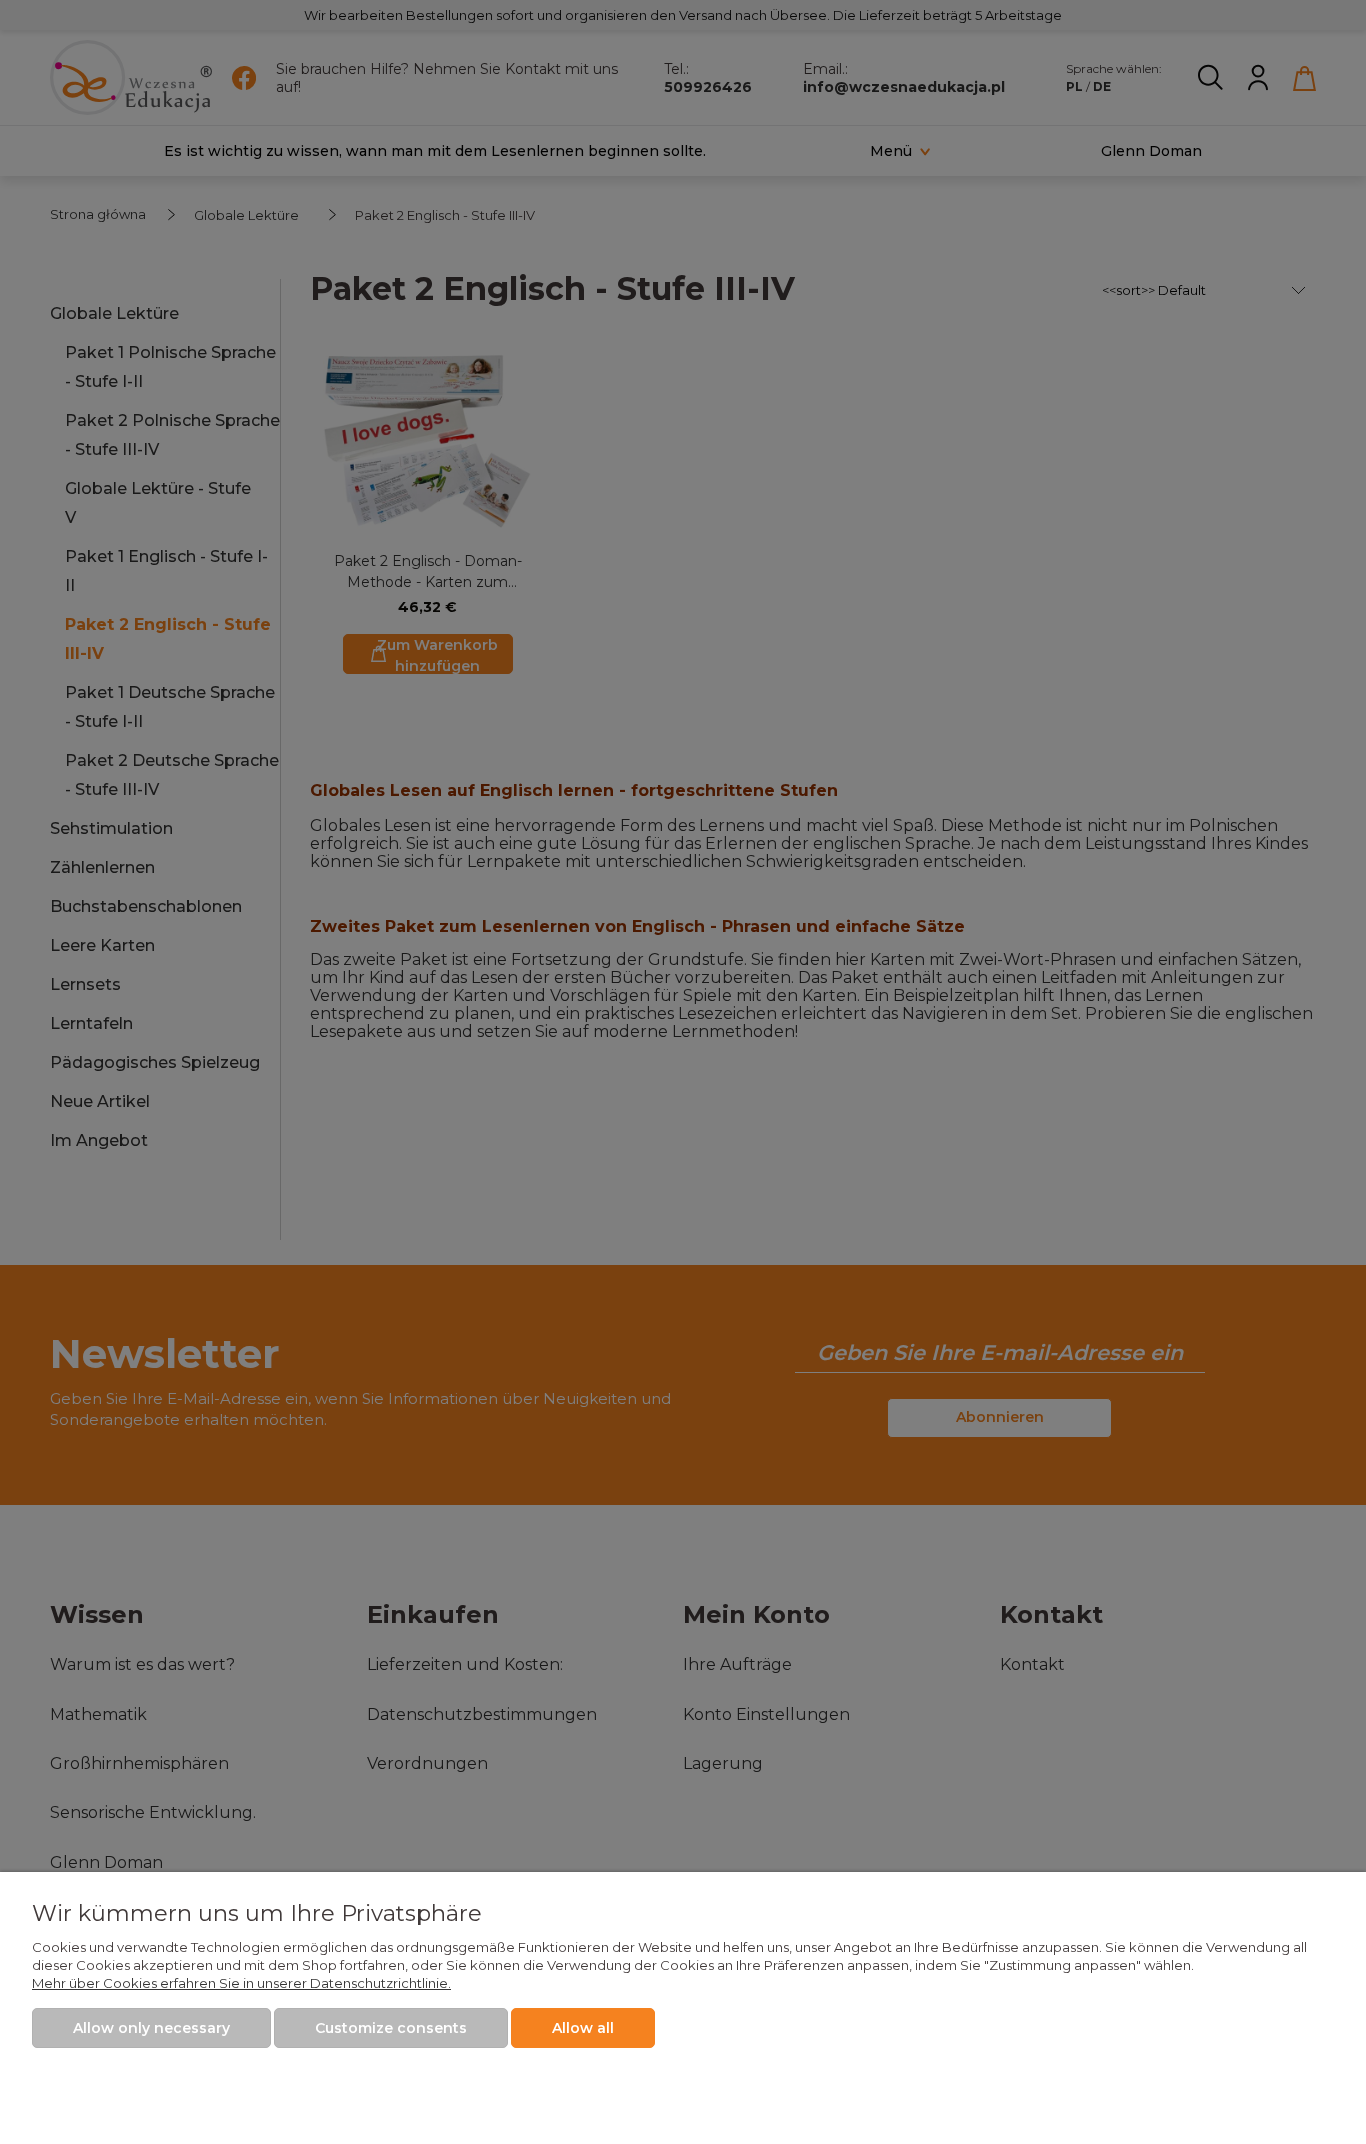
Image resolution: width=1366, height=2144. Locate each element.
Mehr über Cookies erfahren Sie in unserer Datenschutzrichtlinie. (241, 1983)
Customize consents (391, 2028)
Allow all (583, 2028)
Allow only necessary (151, 2028)
